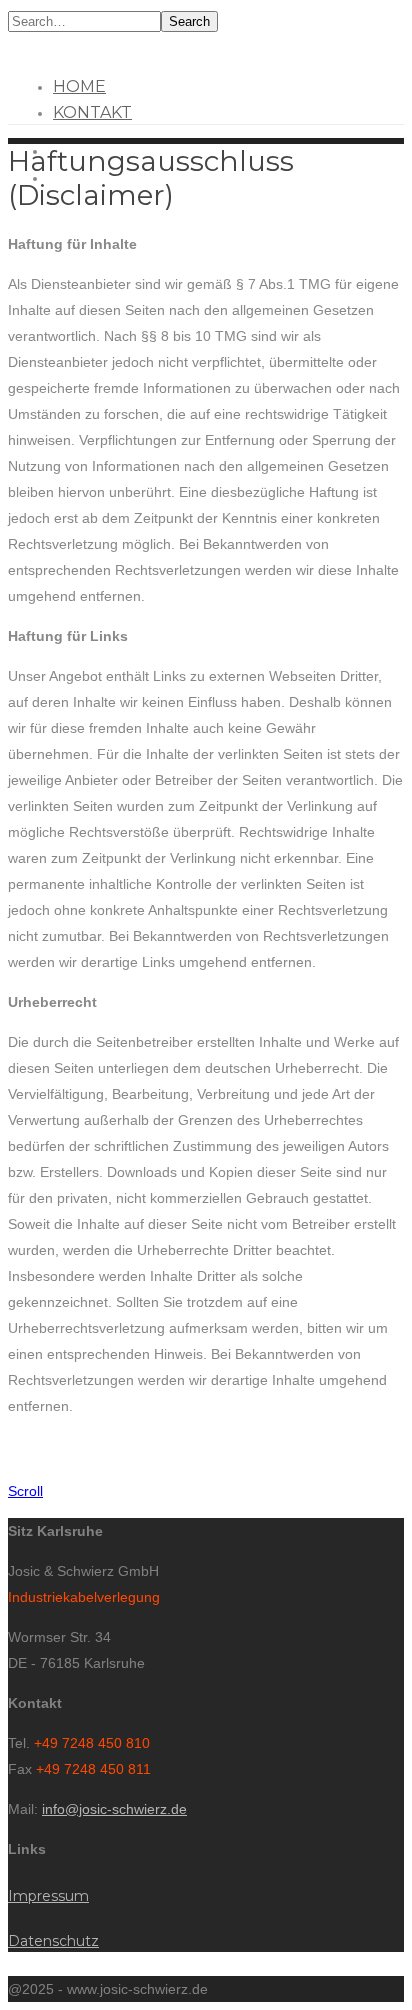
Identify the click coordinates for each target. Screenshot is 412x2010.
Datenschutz (53, 1941)
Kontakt (92, 112)
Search (189, 21)
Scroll (25, 1491)
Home (79, 86)
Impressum (48, 1896)
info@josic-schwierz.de (114, 1809)
